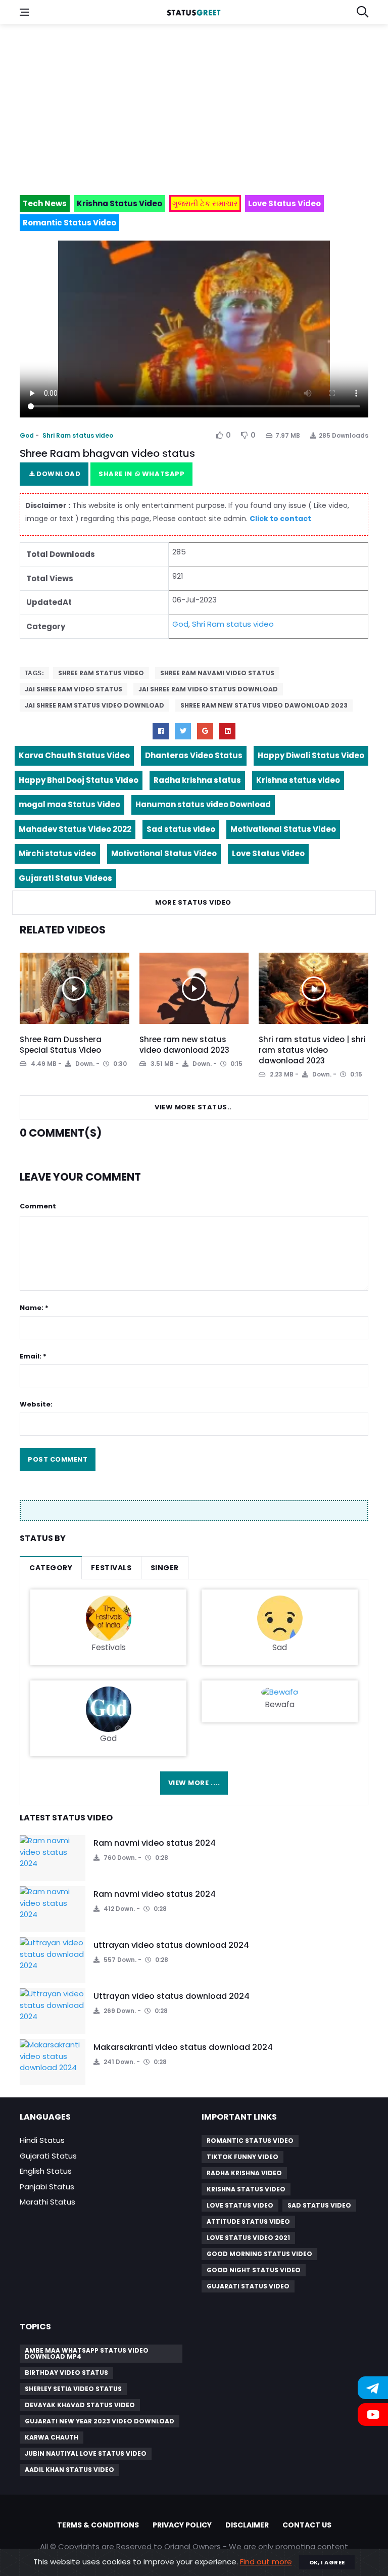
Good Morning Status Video (259, 2254)
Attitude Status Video (248, 2221)
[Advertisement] (194, 105)
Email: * (33, 1356)
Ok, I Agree (327, 2562)
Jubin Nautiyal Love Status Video (86, 2453)
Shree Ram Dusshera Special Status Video (61, 1045)
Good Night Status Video (254, 2270)
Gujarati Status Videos (65, 878)
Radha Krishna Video (244, 2173)
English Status (46, 2171)
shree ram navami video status (217, 673)
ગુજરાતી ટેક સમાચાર (205, 203)
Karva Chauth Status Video (74, 755)
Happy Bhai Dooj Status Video (79, 780)
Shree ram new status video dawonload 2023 (264, 705)
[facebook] (161, 731)
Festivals (111, 1568)
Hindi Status (42, 2140)
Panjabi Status (47, 2187)
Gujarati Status (48, 2156)
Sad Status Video (319, 2205)
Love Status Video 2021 (248, 2238)
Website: (36, 1404)
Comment (38, 1206)
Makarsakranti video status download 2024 (183, 2047)
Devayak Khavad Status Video (80, 2405)
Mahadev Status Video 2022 (75, 829)
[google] (205, 731)
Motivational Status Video (283, 829)
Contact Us (307, 2525)
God (27, 435)
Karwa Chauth (52, 2437)
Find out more (266, 2562)
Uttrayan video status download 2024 (172, 1996)
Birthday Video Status (66, 2373)
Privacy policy (182, 2525)
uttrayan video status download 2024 (171, 1945)
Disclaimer (247, 2525)
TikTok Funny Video (243, 2157)
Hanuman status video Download (203, 804)
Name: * (34, 1308)
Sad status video (181, 829)
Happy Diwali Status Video (311, 755)
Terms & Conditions (98, 2525)
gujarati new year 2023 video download (100, 2421)
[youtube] (227, 731)
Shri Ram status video (78, 435)
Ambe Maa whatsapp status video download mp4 (87, 2353)
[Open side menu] (24, 12)
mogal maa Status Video (69, 804)
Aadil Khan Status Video (69, 2470)
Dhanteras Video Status (194, 755)
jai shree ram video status (74, 689)
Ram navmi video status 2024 (155, 1843)
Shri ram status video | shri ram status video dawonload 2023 (312, 1050)
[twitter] (183, 731)
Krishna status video (298, 780)
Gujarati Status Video (248, 2286)
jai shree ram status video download (94, 705)
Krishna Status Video (246, 2189)
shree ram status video (101, 673)
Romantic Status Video (250, 2141)
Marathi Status (47, 2202)
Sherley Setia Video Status (73, 2389)
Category (51, 1568)
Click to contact (280, 519)
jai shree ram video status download (208, 689)
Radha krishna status (197, 780)
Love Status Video (268, 853)
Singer (165, 1568)
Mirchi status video (57, 853)
